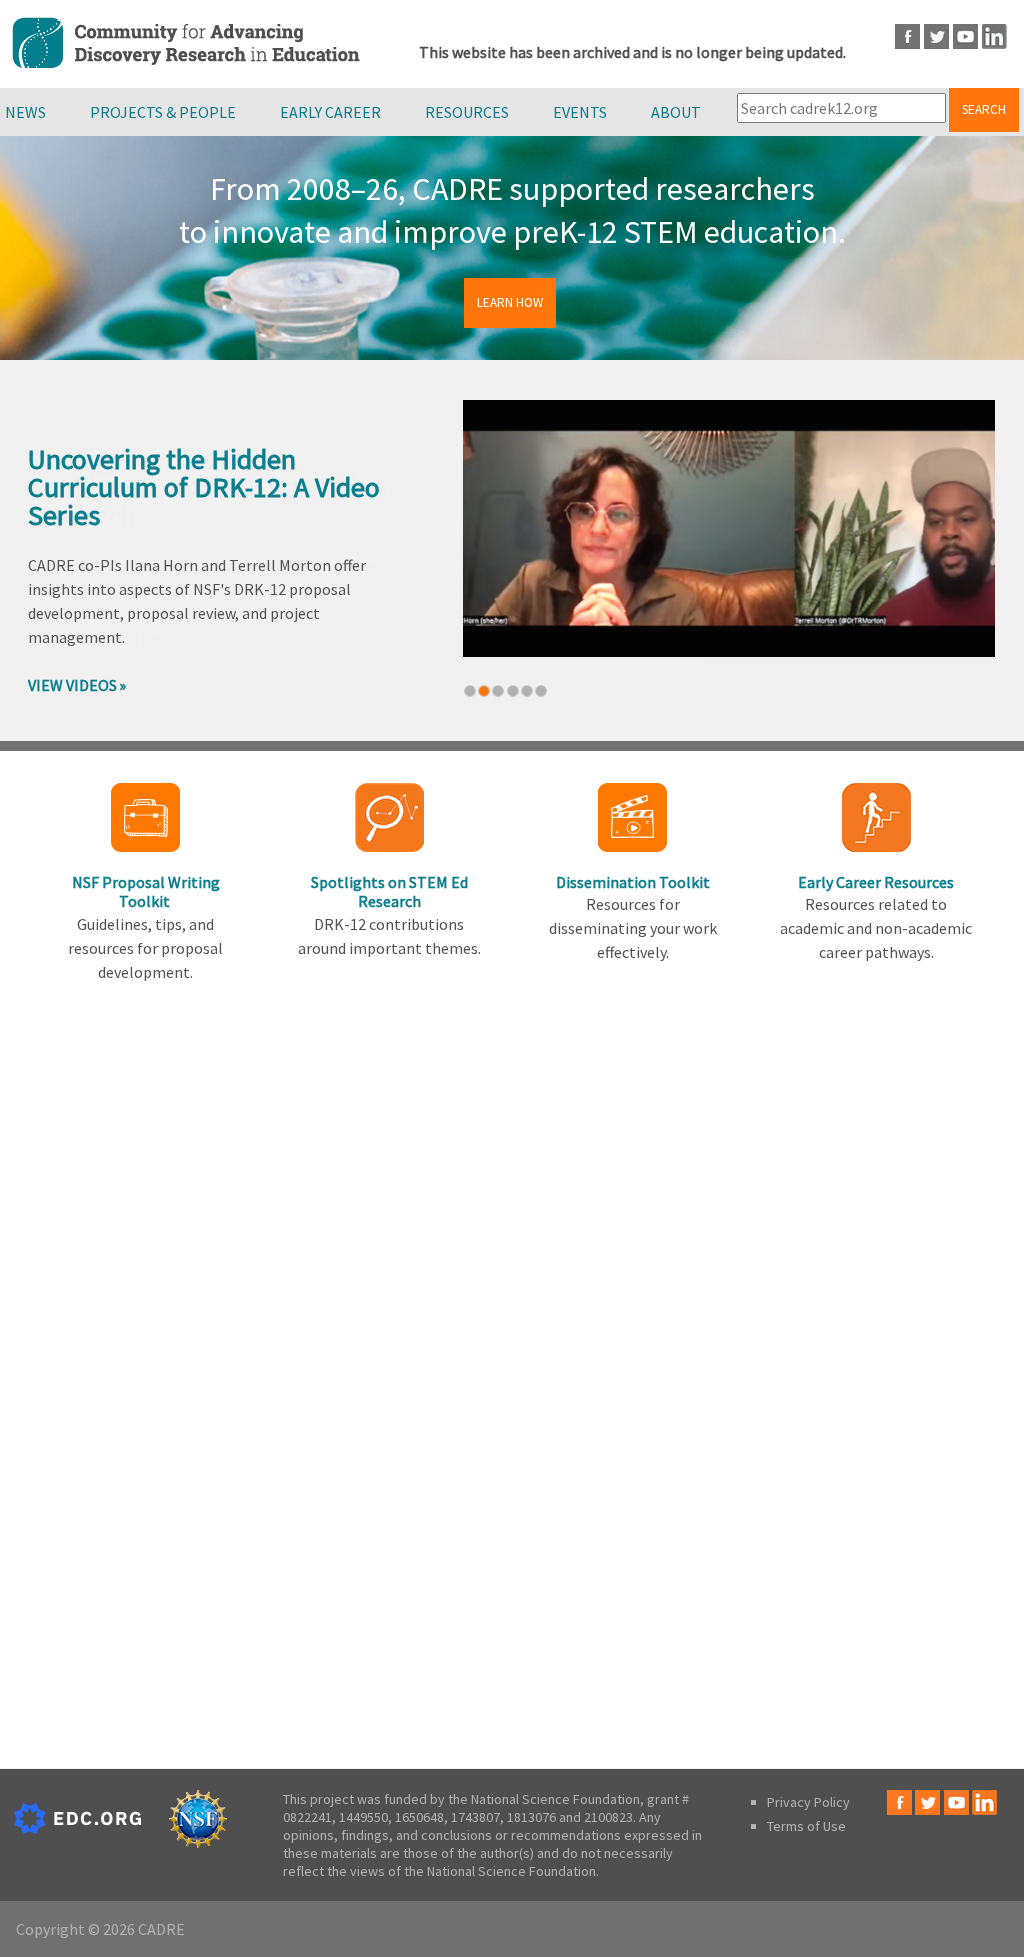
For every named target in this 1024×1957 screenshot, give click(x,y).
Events (580, 112)
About (676, 112)
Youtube (965, 36)
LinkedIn (994, 36)
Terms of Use (806, 1826)
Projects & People (163, 112)
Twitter (936, 36)
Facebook (907, 36)
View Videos (72, 685)
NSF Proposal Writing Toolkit (146, 891)
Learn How (510, 302)
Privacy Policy (808, 1802)
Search (984, 109)
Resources (467, 112)
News (25, 112)
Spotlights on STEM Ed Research (389, 891)
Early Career (330, 112)
